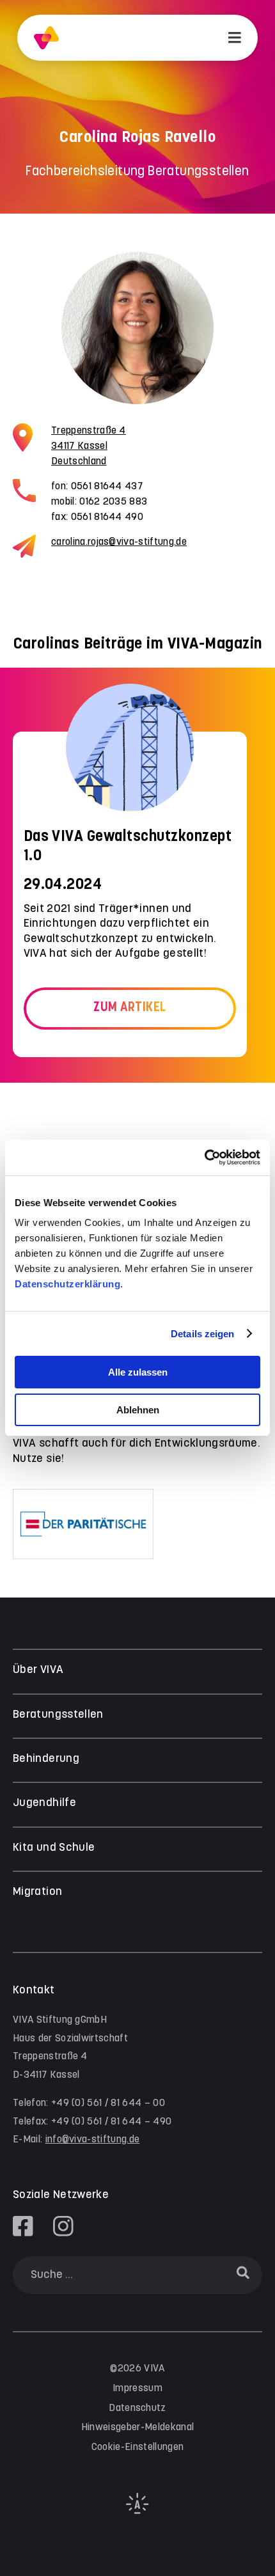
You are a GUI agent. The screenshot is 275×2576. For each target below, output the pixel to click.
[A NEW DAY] (137, 2511)
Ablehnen (138, 1410)
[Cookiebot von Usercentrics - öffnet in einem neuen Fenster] (204, 1158)
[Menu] (235, 38)
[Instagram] (63, 2226)
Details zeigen (202, 1334)
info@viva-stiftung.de (93, 2140)
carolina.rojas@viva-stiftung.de (119, 542)
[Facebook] (23, 2226)
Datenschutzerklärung (67, 1284)
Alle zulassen (138, 1372)
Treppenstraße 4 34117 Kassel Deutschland (89, 446)
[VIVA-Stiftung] (46, 38)
